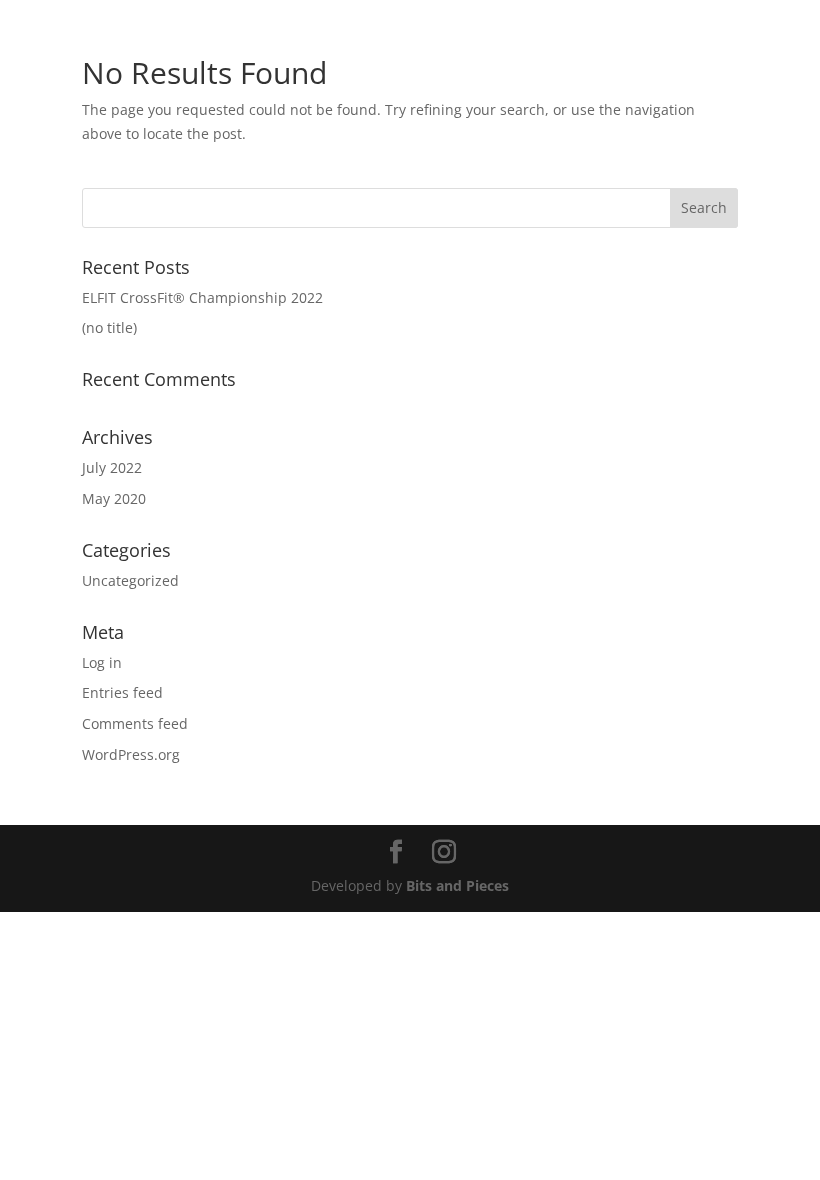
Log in (102, 662)
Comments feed (135, 723)
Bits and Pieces (457, 885)
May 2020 (114, 498)
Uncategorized (130, 580)
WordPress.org (131, 754)
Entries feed (122, 692)
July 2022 (112, 467)
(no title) (109, 327)
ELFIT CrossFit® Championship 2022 (202, 297)
